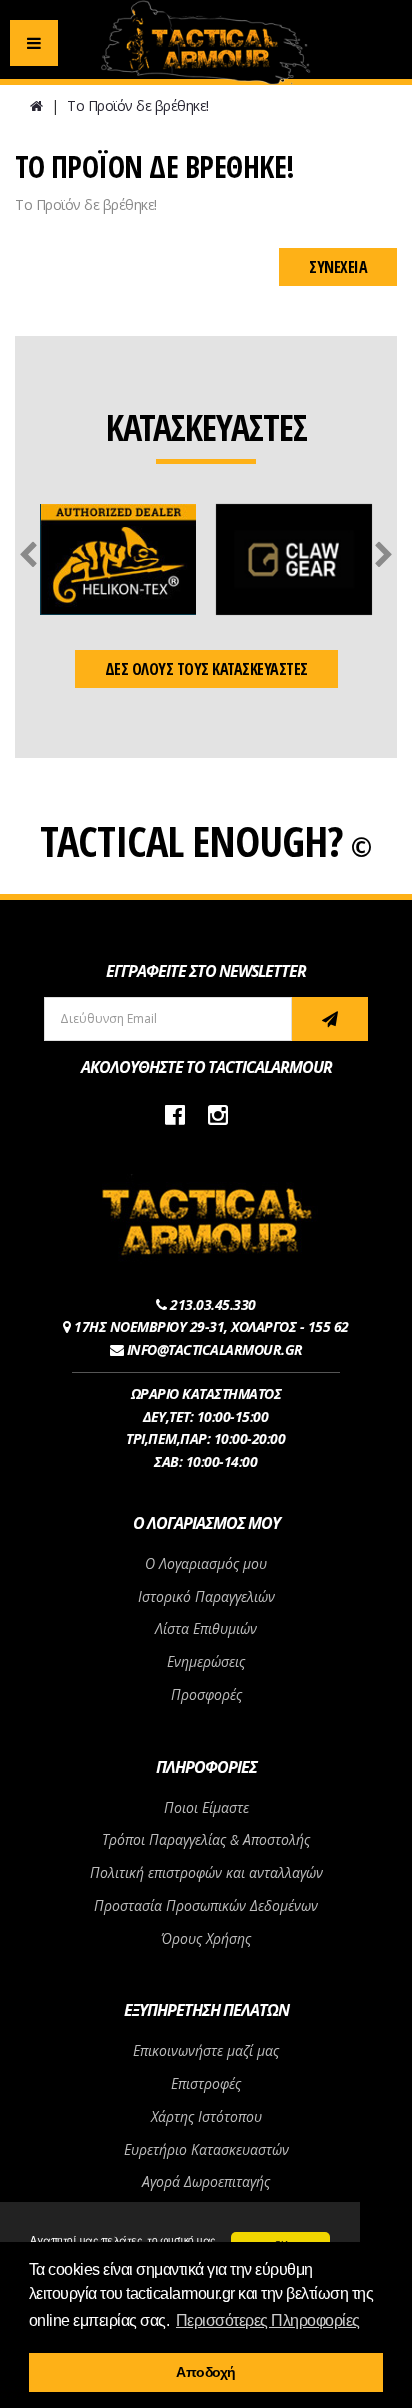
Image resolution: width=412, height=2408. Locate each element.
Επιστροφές (206, 2083)
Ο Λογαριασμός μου (206, 1563)
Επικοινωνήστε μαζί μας (206, 2050)
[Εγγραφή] (330, 1019)
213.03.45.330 (213, 1304)
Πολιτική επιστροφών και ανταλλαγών (206, 1872)
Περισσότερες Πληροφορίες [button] (268, 2320)
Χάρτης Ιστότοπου (206, 2116)
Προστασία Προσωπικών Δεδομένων (206, 1905)
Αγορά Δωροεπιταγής (206, 2181)
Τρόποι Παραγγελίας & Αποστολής (206, 1839)
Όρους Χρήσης (206, 1938)
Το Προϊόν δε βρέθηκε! (138, 105)
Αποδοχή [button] (206, 2372)
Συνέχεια (338, 267)
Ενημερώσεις (206, 1661)
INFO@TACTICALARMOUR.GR (215, 1349)
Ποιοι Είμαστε (206, 1807)
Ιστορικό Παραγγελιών (206, 1596)
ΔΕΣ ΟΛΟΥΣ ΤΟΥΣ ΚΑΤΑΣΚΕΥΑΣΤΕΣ (206, 669)
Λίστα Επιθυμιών (206, 1628)
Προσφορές (206, 1694)
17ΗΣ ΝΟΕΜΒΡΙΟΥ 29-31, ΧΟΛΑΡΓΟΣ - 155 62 (211, 1326)
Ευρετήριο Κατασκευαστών (206, 2149)
